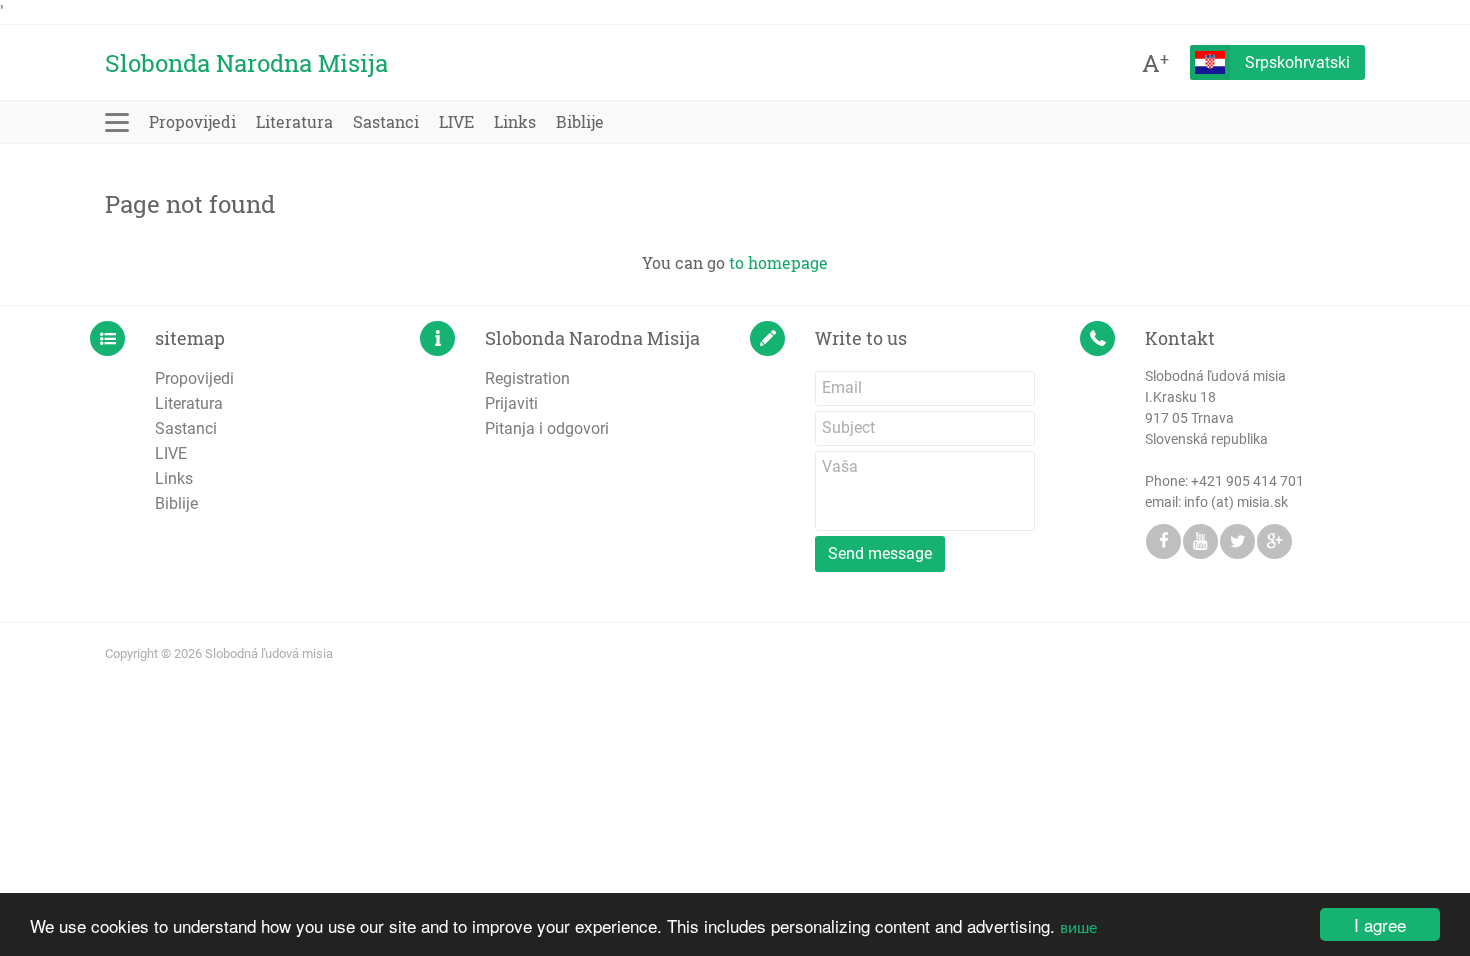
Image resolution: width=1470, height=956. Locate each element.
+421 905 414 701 (1247, 481)
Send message (880, 553)
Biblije (580, 121)
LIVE (456, 121)
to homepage (778, 262)
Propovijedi (192, 121)
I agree (1380, 924)
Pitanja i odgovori (547, 428)
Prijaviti (511, 403)
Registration (527, 378)
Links (515, 121)
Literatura (294, 121)
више (1078, 925)
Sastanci (386, 121)
